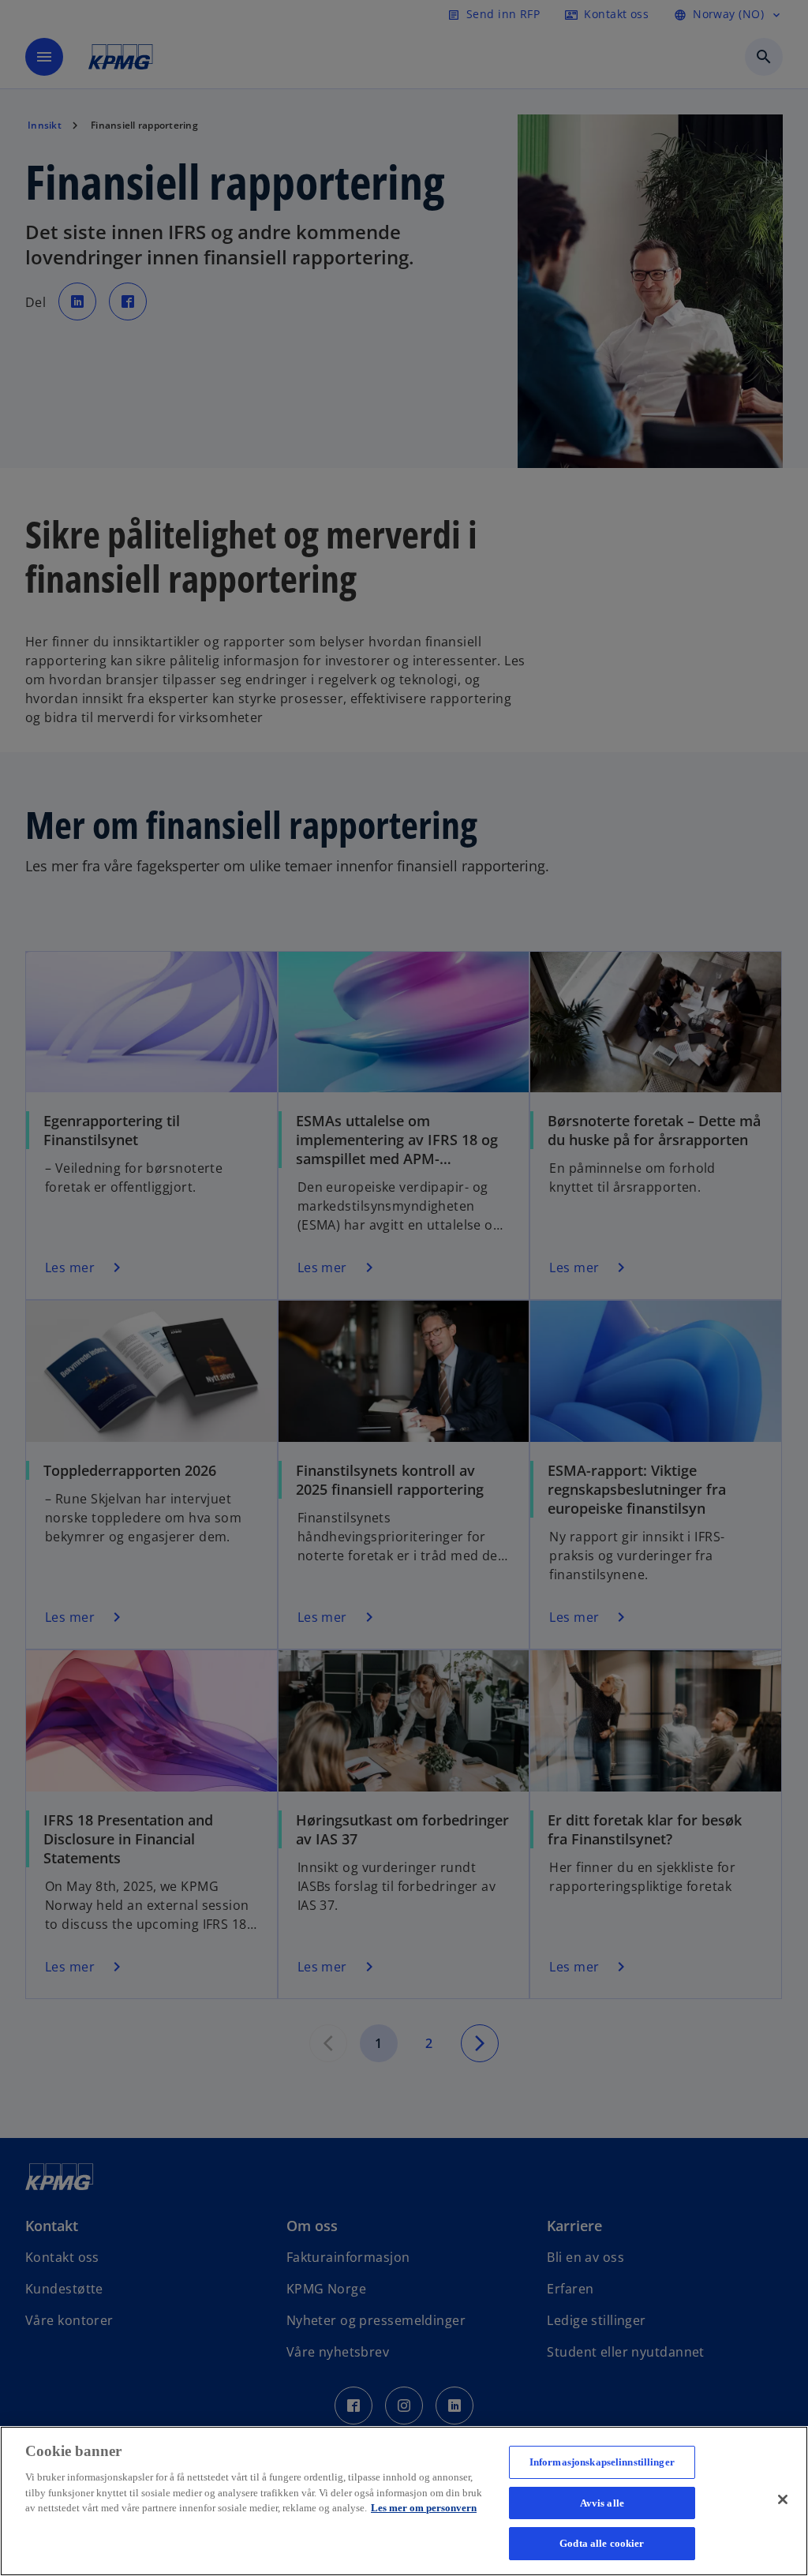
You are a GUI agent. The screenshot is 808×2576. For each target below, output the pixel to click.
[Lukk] (783, 2499)
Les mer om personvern (424, 2508)
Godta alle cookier (602, 2543)
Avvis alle (602, 2503)
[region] (404, 2501)
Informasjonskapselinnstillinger (602, 2462)
